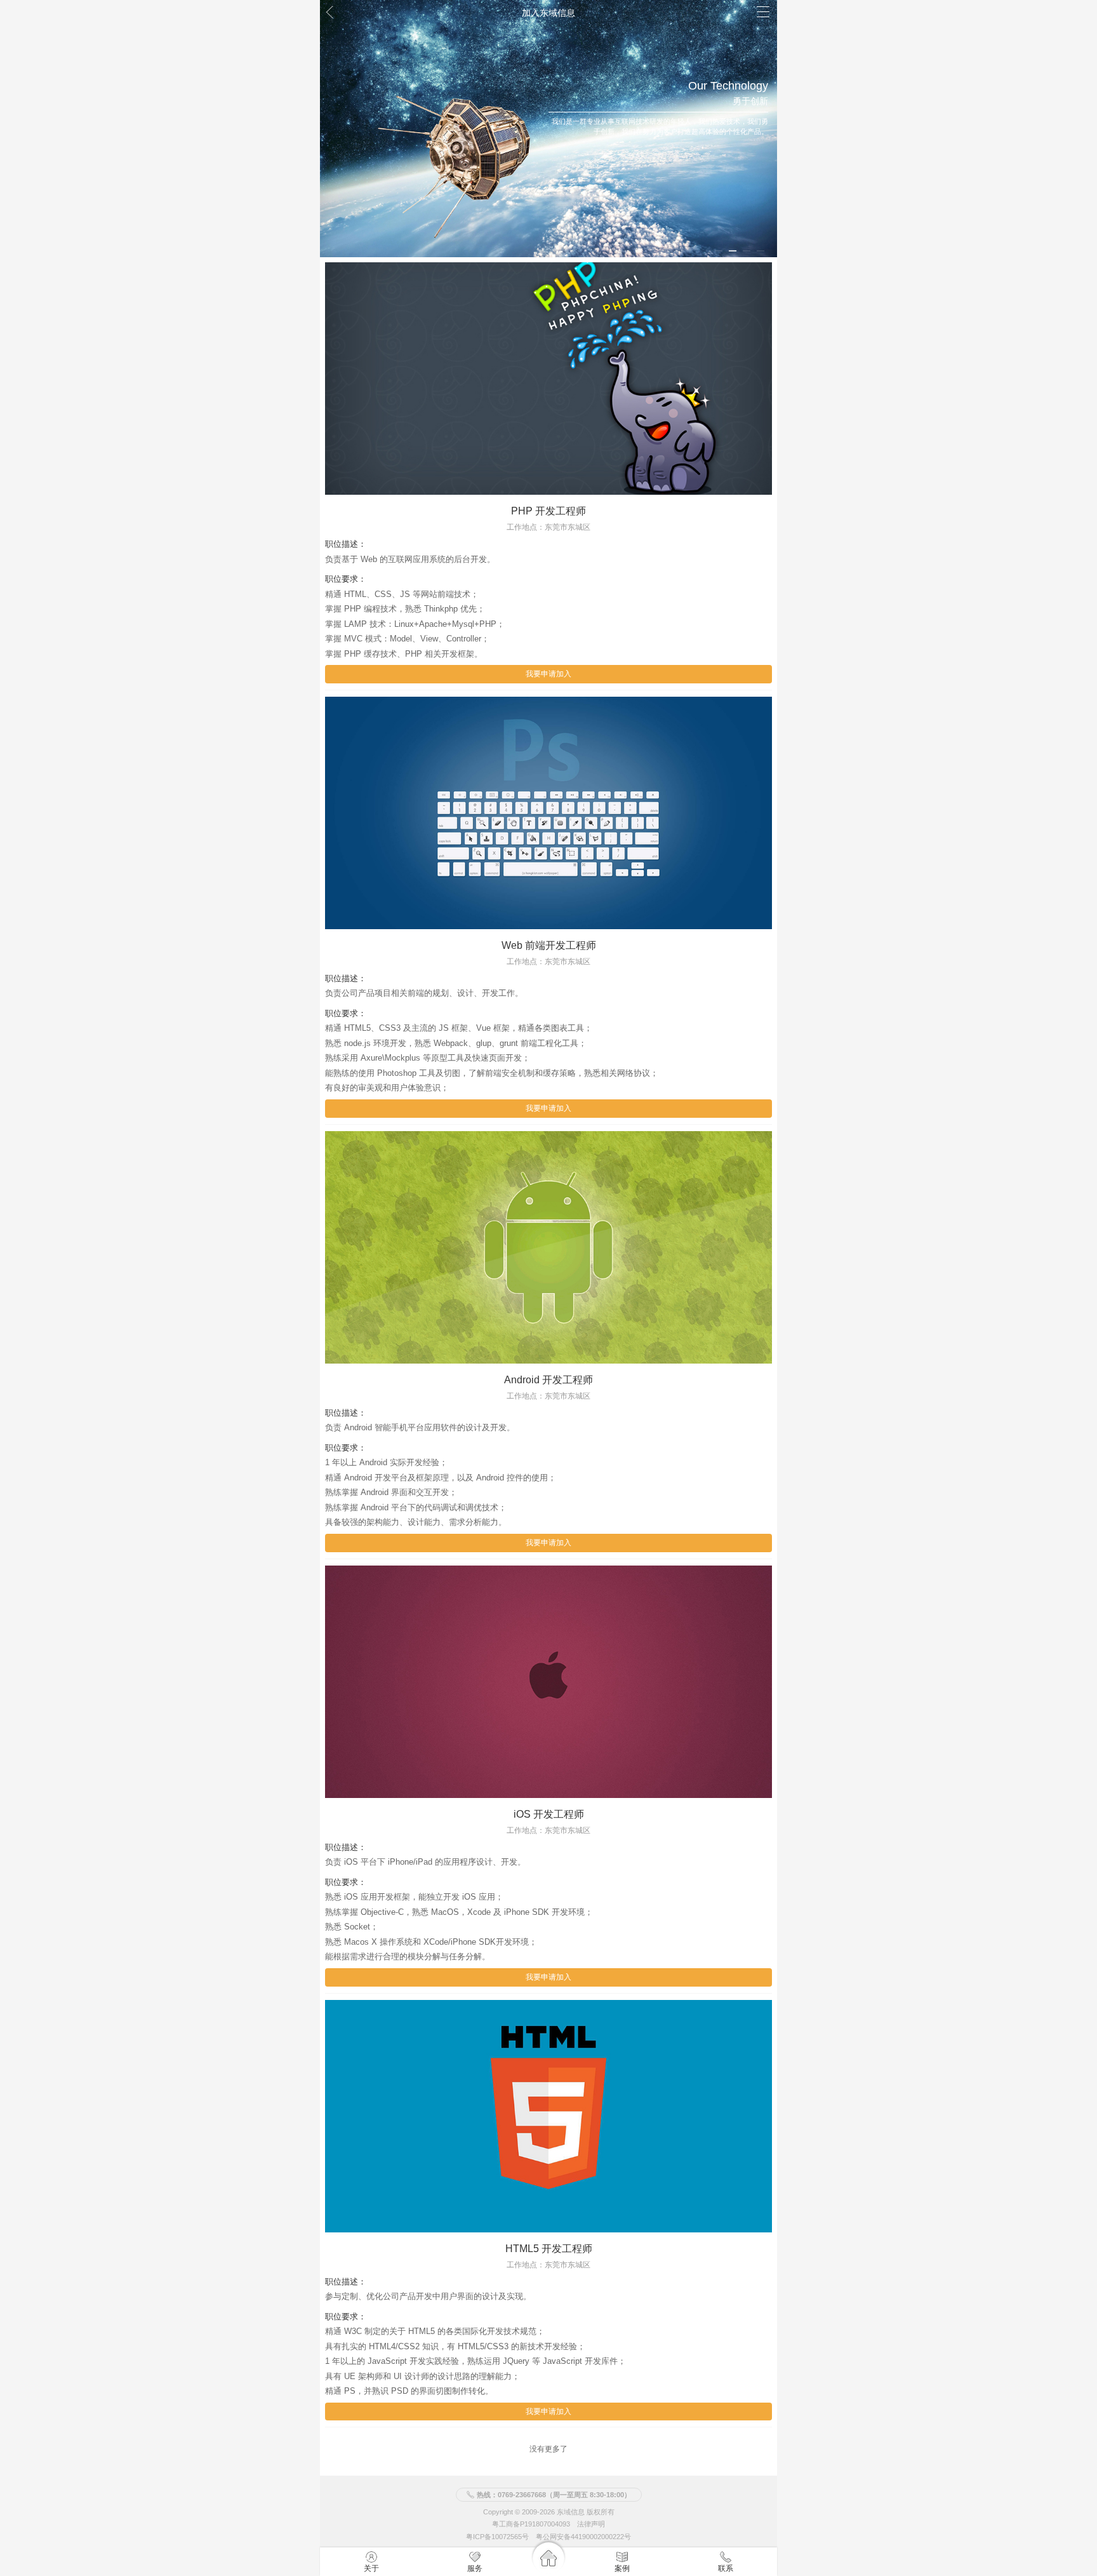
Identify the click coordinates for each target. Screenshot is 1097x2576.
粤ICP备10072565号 (497, 2537)
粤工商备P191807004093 (531, 2525)
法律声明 (591, 2525)
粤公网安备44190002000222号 (583, 2537)
